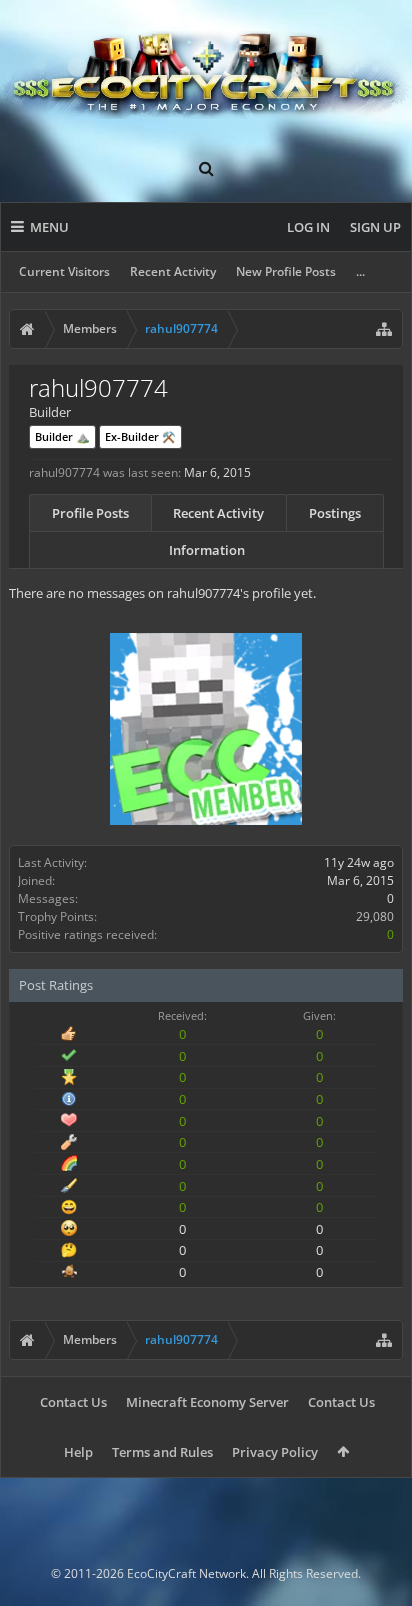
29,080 (375, 916)
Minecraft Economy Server (207, 1402)
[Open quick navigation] (384, 329)
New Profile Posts (286, 271)
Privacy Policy (275, 1452)
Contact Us (73, 1402)
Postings (335, 513)
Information (207, 550)
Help (78, 1452)
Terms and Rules (162, 1452)
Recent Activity (173, 271)
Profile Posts (90, 513)
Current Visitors (64, 271)
